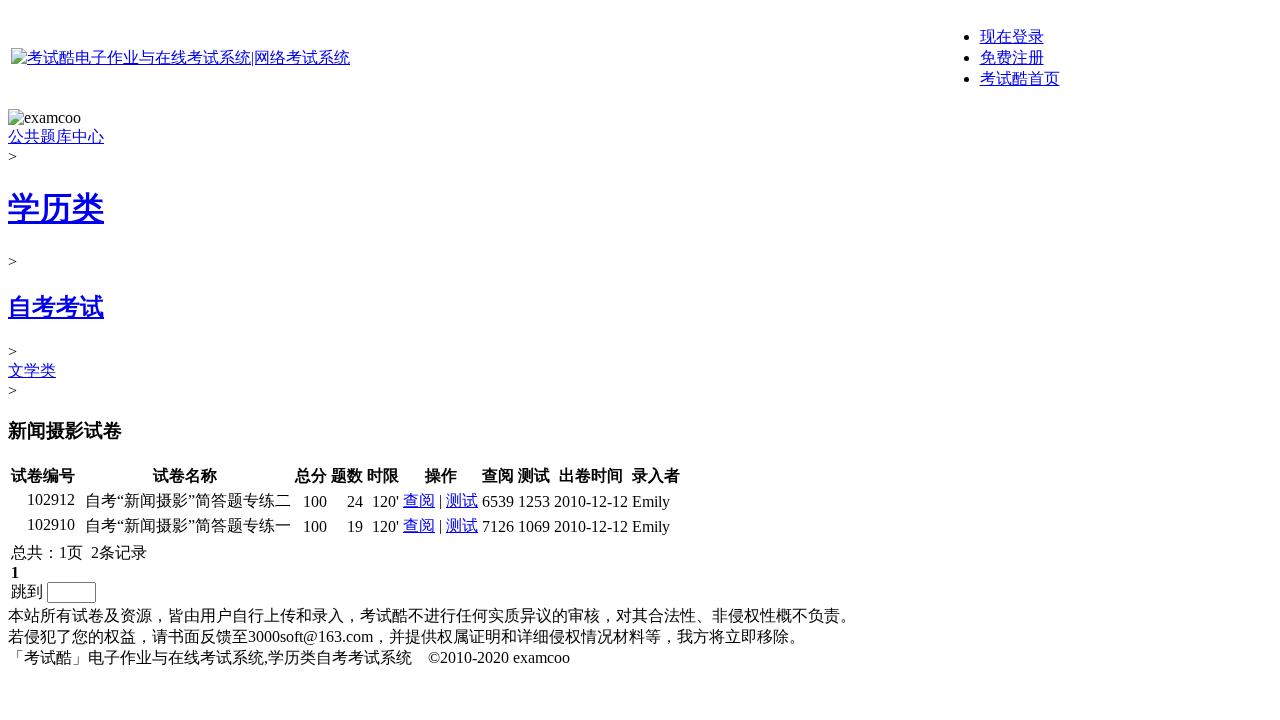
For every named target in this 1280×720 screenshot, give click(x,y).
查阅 (419, 500)
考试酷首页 (1020, 78)
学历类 (56, 208)
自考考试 (56, 307)
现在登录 (1012, 36)
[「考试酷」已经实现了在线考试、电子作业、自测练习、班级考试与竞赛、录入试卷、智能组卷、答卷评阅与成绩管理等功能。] (180, 57)
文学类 (32, 370)
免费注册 (1012, 57)
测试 (462, 500)
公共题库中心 (56, 136)
